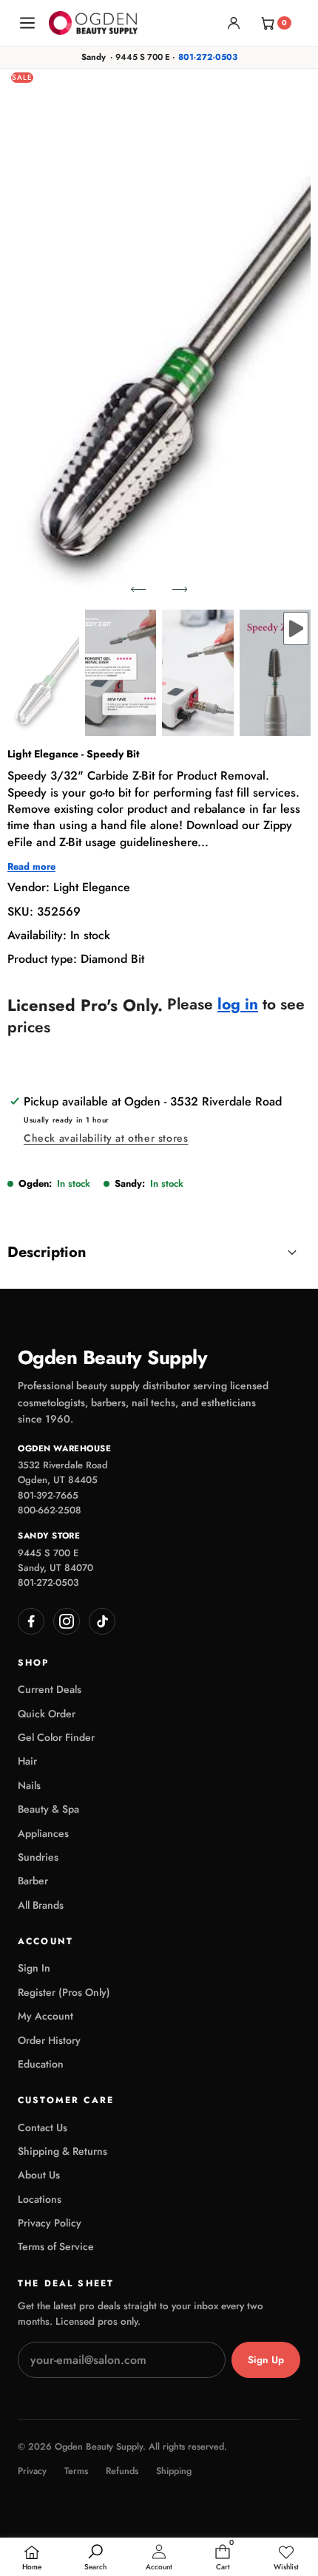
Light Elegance (92, 887)
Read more (31, 867)
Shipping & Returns (62, 2151)
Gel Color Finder (56, 1737)
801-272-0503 (208, 57)
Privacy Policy (50, 2223)
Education (41, 2064)
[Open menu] (27, 23)
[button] (138, 589)
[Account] (234, 23)
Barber (33, 1881)
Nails (29, 1785)
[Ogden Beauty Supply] (93, 23)
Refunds (122, 2471)
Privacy (32, 2471)
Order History (49, 2040)
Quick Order (47, 1714)
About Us (39, 2175)
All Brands (41, 1905)
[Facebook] (31, 1621)
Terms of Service (56, 2246)
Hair (27, 1761)
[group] (43, 673)
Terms (76, 2471)
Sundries (38, 1857)
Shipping (174, 2471)
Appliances (43, 1833)
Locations (40, 2199)
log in (238, 1005)
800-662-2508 (50, 1510)
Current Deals (50, 1689)
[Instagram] (67, 1621)
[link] (286, 2558)
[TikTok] (102, 1621)
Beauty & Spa (48, 1809)
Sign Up (266, 2360)
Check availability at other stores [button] (106, 1138)
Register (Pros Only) (64, 1992)
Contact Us (43, 2127)
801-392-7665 (48, 1495)
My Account (45, 2016)
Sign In (34, 1968)
